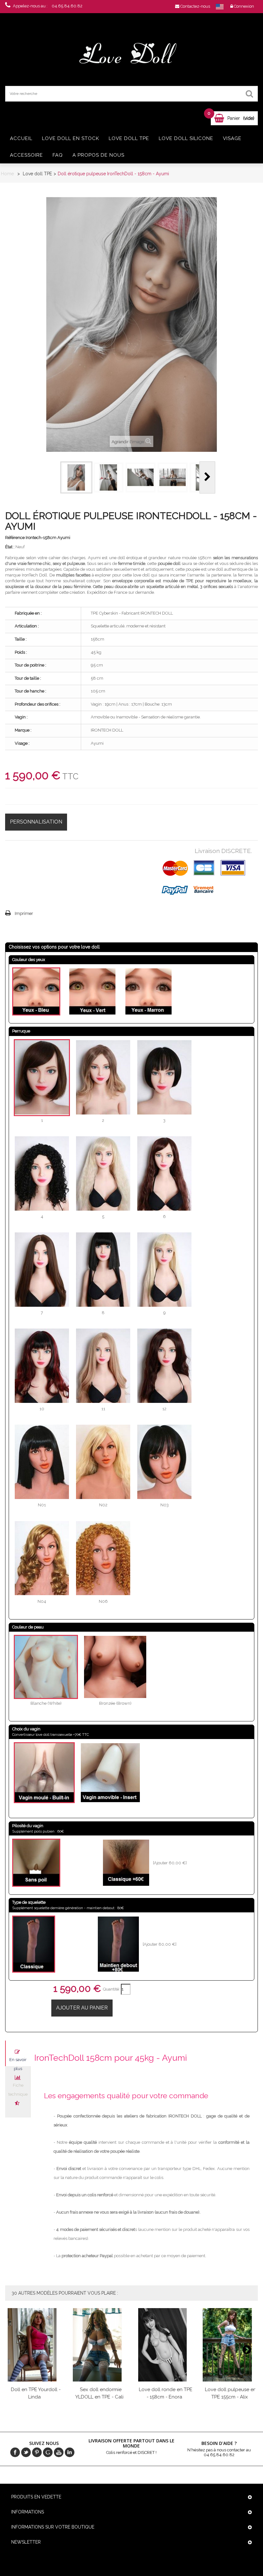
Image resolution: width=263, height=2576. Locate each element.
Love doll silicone (186, 138)
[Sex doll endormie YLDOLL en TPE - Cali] (100, 2345)
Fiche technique (18, 2087)
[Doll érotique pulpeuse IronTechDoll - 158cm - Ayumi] (76, 477)
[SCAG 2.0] (132, 54)
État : (10, 547)
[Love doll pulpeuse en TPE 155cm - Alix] (230, 2345)
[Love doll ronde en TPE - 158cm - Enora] (165, 2345)
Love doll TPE (129, 138)
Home (7, 174)
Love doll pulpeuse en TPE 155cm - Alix (231, 2393)
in (70, 2452)
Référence (15, 538)
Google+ (48, 2452)
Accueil (21, 138)
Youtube (59, 2452)
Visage (232, 138)
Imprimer (24, 913)
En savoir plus (18, 2062)
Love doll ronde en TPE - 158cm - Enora (166, 2393)
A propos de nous (98, 155)
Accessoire (26, 155)
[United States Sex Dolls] (220, 6)
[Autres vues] (52, 477)
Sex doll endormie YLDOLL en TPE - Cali (99, 2393)
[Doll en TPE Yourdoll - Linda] (35, 2345)
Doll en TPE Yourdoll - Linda (36, 2393)
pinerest (37, 2452)
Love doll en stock (71, 138)
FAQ (58, 155)
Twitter (26, 2452)
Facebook (15, 2452)
